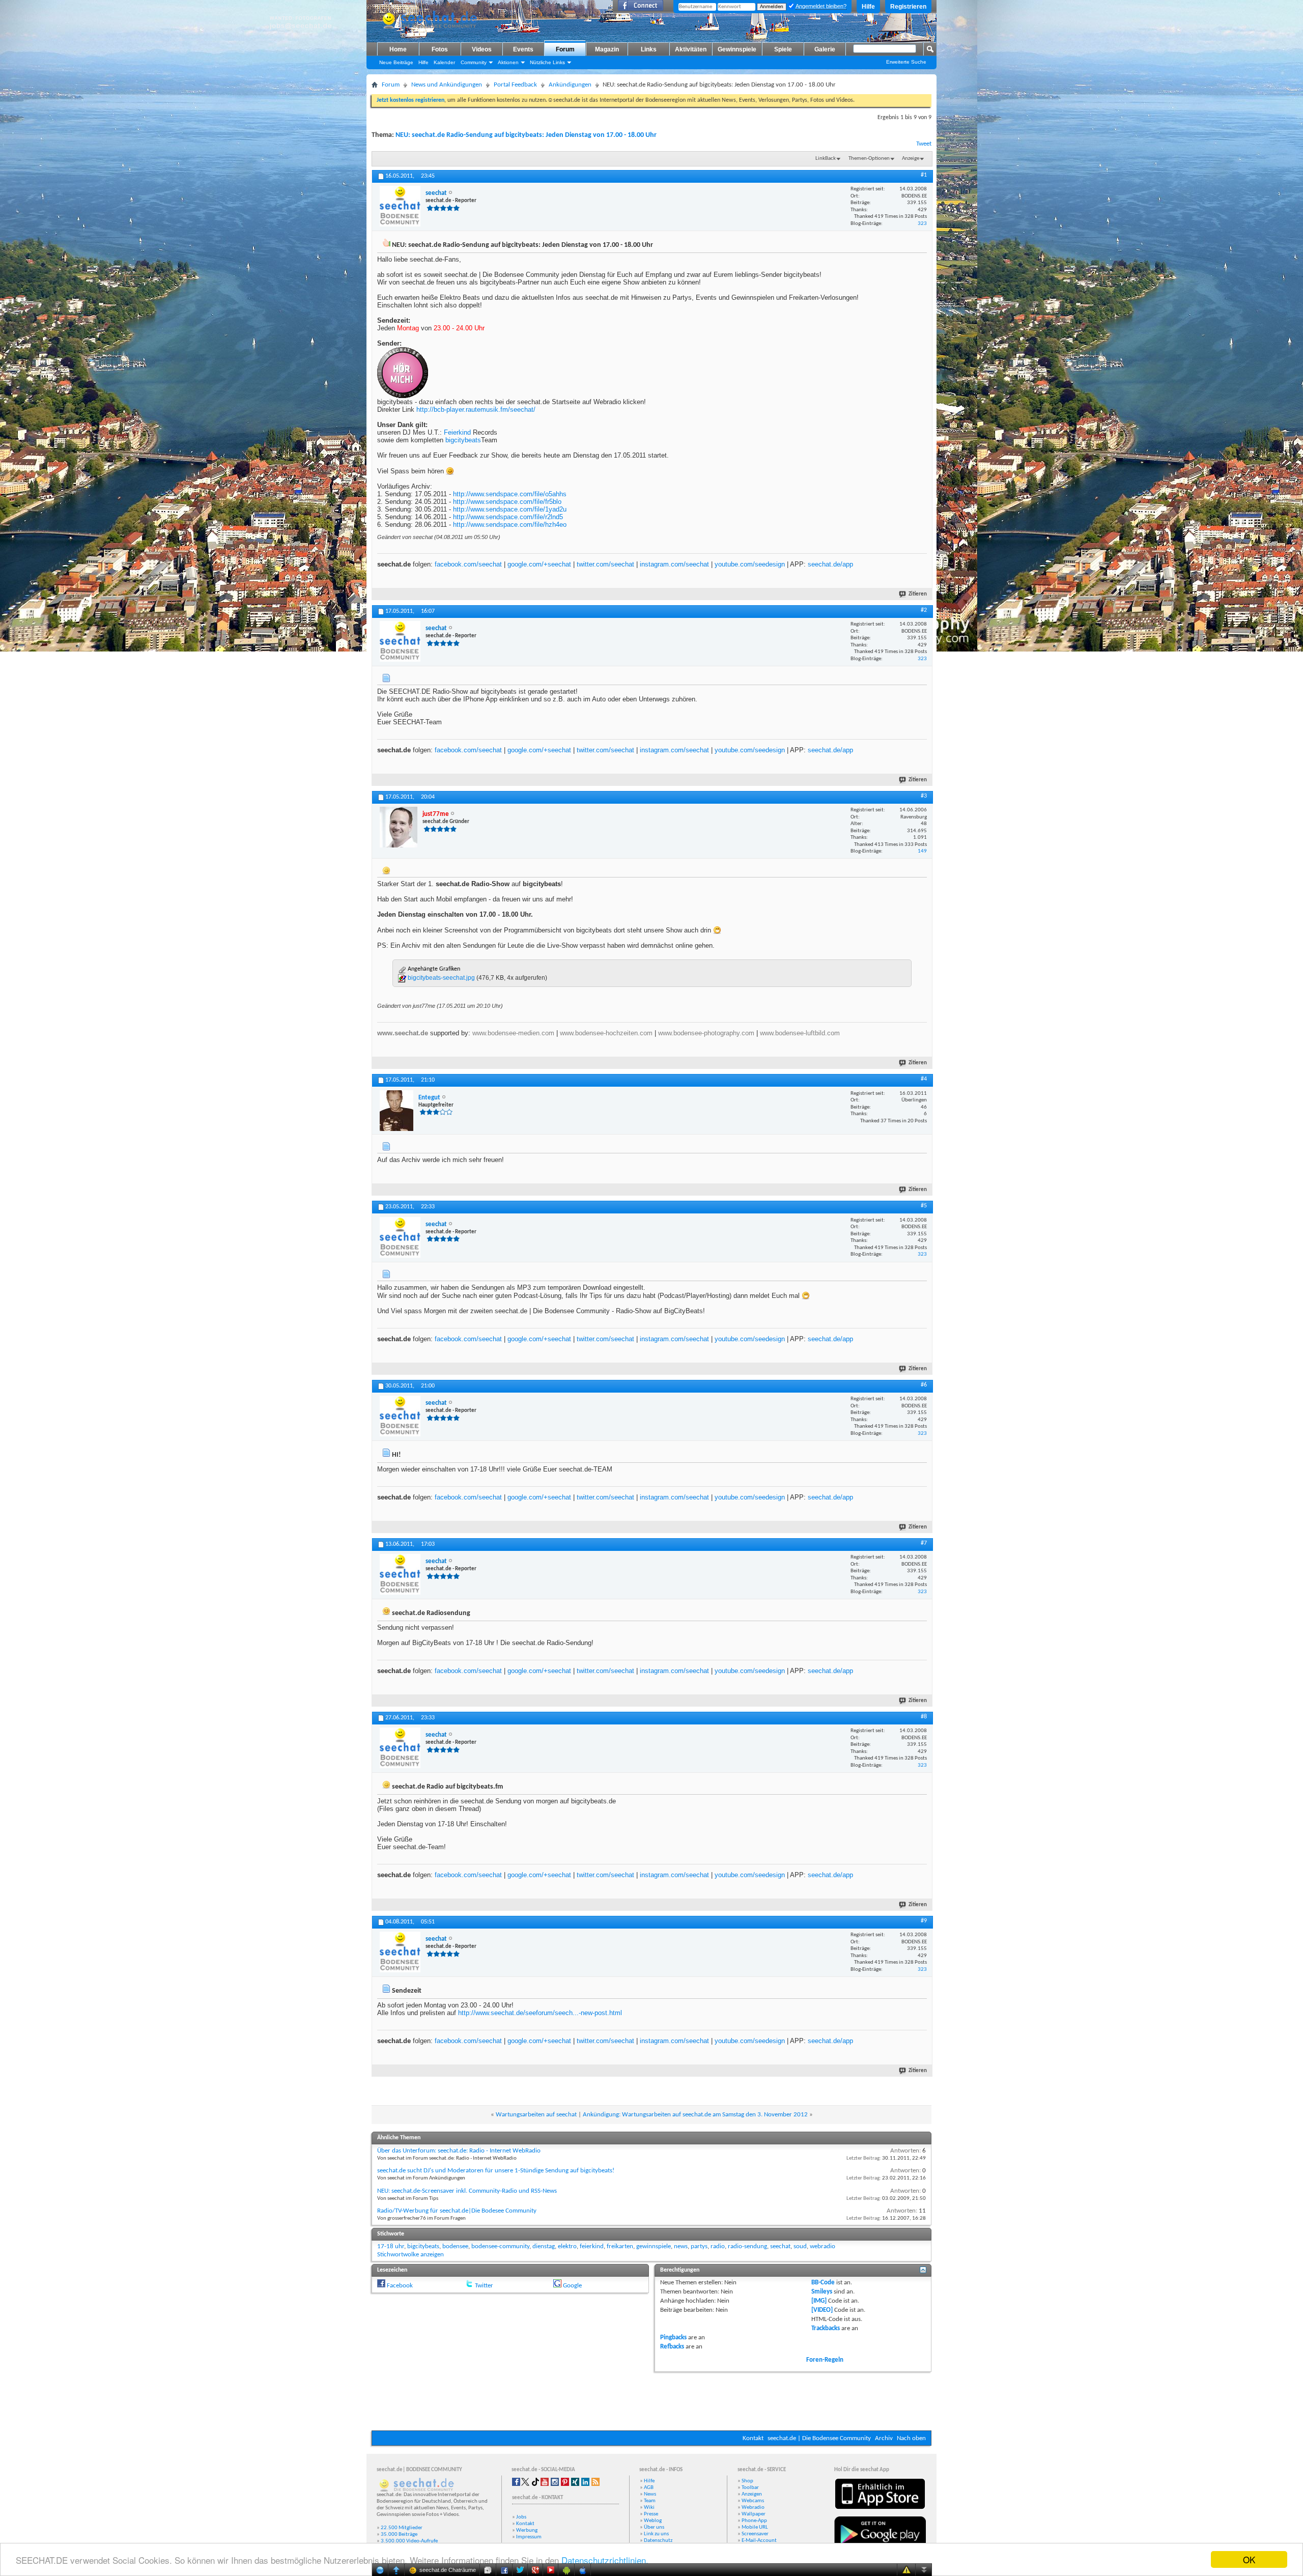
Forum (565, 49)
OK (1249, 2559)
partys (699, 2246)
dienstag (544, 2246)
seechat (780, 2246)
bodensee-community (500, 2246)
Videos (482, 49)
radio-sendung (747, 2246)
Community (474, 62)
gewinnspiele (654, 2246)
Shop (747, 2481)
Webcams (753, 2501)
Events (523, 49)
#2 (924, 610)
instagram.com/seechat (674, 564)
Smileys (822, 2292)
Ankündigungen (570, 85)
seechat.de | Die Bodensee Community (819, 2438)
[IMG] (819, 2301)
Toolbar (750, 2488)
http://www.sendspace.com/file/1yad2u (510, 509)
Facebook (400, 2286)
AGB (649, 2488)
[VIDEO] (822, 2310)
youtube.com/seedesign (750, 564)
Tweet (924, 144)
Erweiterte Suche (906, 62)
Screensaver (755, 2534)
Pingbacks (673, 2338)
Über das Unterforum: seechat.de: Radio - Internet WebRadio (459, 2151)
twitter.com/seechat (605, 564)
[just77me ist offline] (399, 827)
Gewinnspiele (737, 49)
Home (398, 49)
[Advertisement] (651, 2400)
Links (649, 49)
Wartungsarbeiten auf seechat (536, 2115)
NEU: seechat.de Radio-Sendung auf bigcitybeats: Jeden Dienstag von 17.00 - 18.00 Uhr (526, 135)
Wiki (649, 2508)
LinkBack (826, 159)
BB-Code (823, 2283)
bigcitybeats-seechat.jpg (441, 978)
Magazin (607, 49)
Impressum (529, 2537)
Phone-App (754, 2521)
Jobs (521, 2517)
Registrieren (908, 7)
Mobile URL (755, 2527)
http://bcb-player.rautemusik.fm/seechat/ (476, 409)
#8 (924, 1717)
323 (922, 224)
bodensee (455, 2246)
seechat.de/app (830, 564)
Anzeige (911, 159)
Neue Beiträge (396, 62)
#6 (924, 1385)
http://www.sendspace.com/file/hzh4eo (510, 525)
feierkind (592, 2246)
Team (650, 2501)
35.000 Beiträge (399, 2535)
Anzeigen (752, 2494)
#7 (924, 1543)
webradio (823, 2246)
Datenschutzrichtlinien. (605, 2560)
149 (922, 851)
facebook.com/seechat (468, 564)
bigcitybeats (463, 440)
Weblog (653, 2521)
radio (718, 2246)
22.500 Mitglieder (402, 2528)
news (681, 2246)
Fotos (440, 49)
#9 (924, 1921)
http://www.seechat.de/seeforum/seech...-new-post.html (540, 2013)
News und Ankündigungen (447, 85)
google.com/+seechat (539, 564)
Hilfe (868, 7)
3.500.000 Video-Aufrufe (409, 2541)
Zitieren (918, 594)
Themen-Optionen (869, 159)
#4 (924, 1079)
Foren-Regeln (825, 2360)
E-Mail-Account (759, 2541)
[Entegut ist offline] (396, 1111)
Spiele (783, 49)
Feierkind (457, 432)
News (650, 2494)
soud (800, 2246)
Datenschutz (658, 2541)
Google (572, 2286)
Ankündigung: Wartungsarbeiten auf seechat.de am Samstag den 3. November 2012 (695, 2115)
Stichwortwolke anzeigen (410, 2255)
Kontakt (753, 2438)
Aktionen (508, 62)
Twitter (484, 2286)
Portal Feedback (515, 85)
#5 (924, 1206)
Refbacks (672, 2347)
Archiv (884, 2438)
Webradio (753, 2508)
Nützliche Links (547, 62)
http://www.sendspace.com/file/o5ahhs (510, 494)
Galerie (825, 49)
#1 (924, 175)
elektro (567, 2246)
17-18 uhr (391, 2246)
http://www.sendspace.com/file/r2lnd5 (508, 517)
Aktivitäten (691, 49)
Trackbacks (826, 2328)
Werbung (527, 2530)
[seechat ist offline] (400, 206)
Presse (651, 2514)
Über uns (654, 2527)
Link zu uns (656, 2534)
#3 (924, 796)
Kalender (444, 62)
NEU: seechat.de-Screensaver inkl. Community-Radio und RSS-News (467, 2191)
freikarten (620, 2246)
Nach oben (911, 2438)
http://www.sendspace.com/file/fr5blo (507, 502)
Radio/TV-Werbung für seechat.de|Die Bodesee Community (457, 2211)
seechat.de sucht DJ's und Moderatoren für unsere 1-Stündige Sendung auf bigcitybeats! (496, 2171)
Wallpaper (754, 2514)
